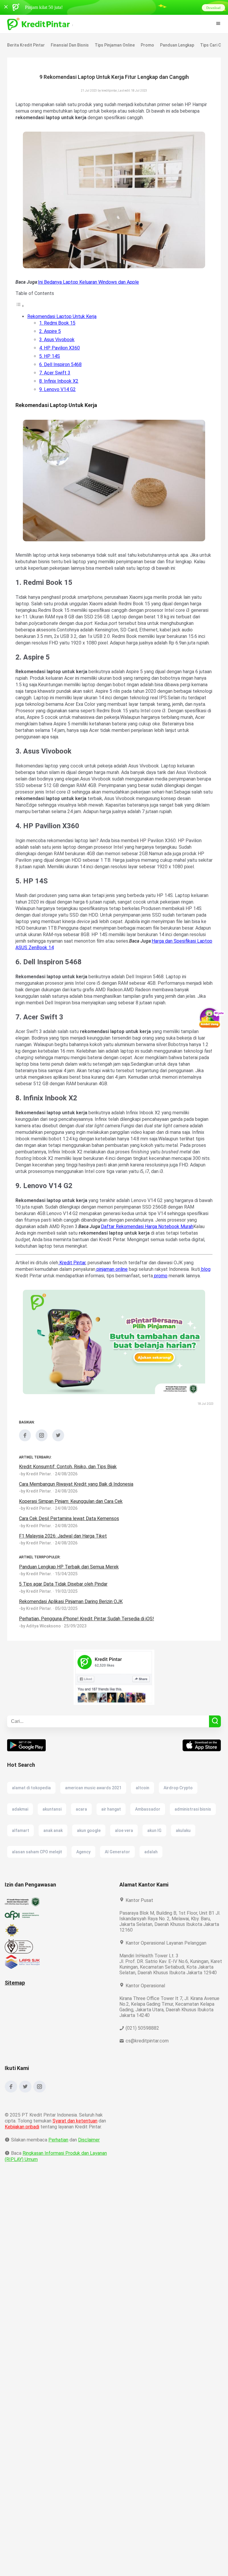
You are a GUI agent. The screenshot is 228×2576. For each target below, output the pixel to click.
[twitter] (58, 1472)
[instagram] (42, 1472)
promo (172, 1302)
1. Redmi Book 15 (58, 323)
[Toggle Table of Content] (20, 306)
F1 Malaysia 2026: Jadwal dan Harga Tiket (64, 1569)
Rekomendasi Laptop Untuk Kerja (62, 316)
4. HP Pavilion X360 (60, 348)
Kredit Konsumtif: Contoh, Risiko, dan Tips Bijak (69, 1499)
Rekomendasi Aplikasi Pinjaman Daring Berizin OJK (73, 1634)
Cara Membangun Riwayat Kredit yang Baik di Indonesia (78, 1517)
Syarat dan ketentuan (75, 2159)
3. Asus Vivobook (57, 340)
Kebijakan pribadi (23, 2165)
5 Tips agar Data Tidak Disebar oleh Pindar (64, 1617)
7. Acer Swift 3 (54, 373)
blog (20, 1302)
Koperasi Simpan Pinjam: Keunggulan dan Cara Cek (73, 1534)
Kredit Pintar (72, 1289)
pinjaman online (117, 1295)
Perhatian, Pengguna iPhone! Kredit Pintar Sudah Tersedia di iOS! (87, 1651)
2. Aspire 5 (50, 331)
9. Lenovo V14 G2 (58, 389)
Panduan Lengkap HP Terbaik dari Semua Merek (70, 1599)
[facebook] (25, 1472)
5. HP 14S (50, 356)
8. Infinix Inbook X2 (59, 381)
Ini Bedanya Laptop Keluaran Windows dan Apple (91, 282)
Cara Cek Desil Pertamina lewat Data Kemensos (69, 1551)
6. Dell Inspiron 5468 (61, 364)
